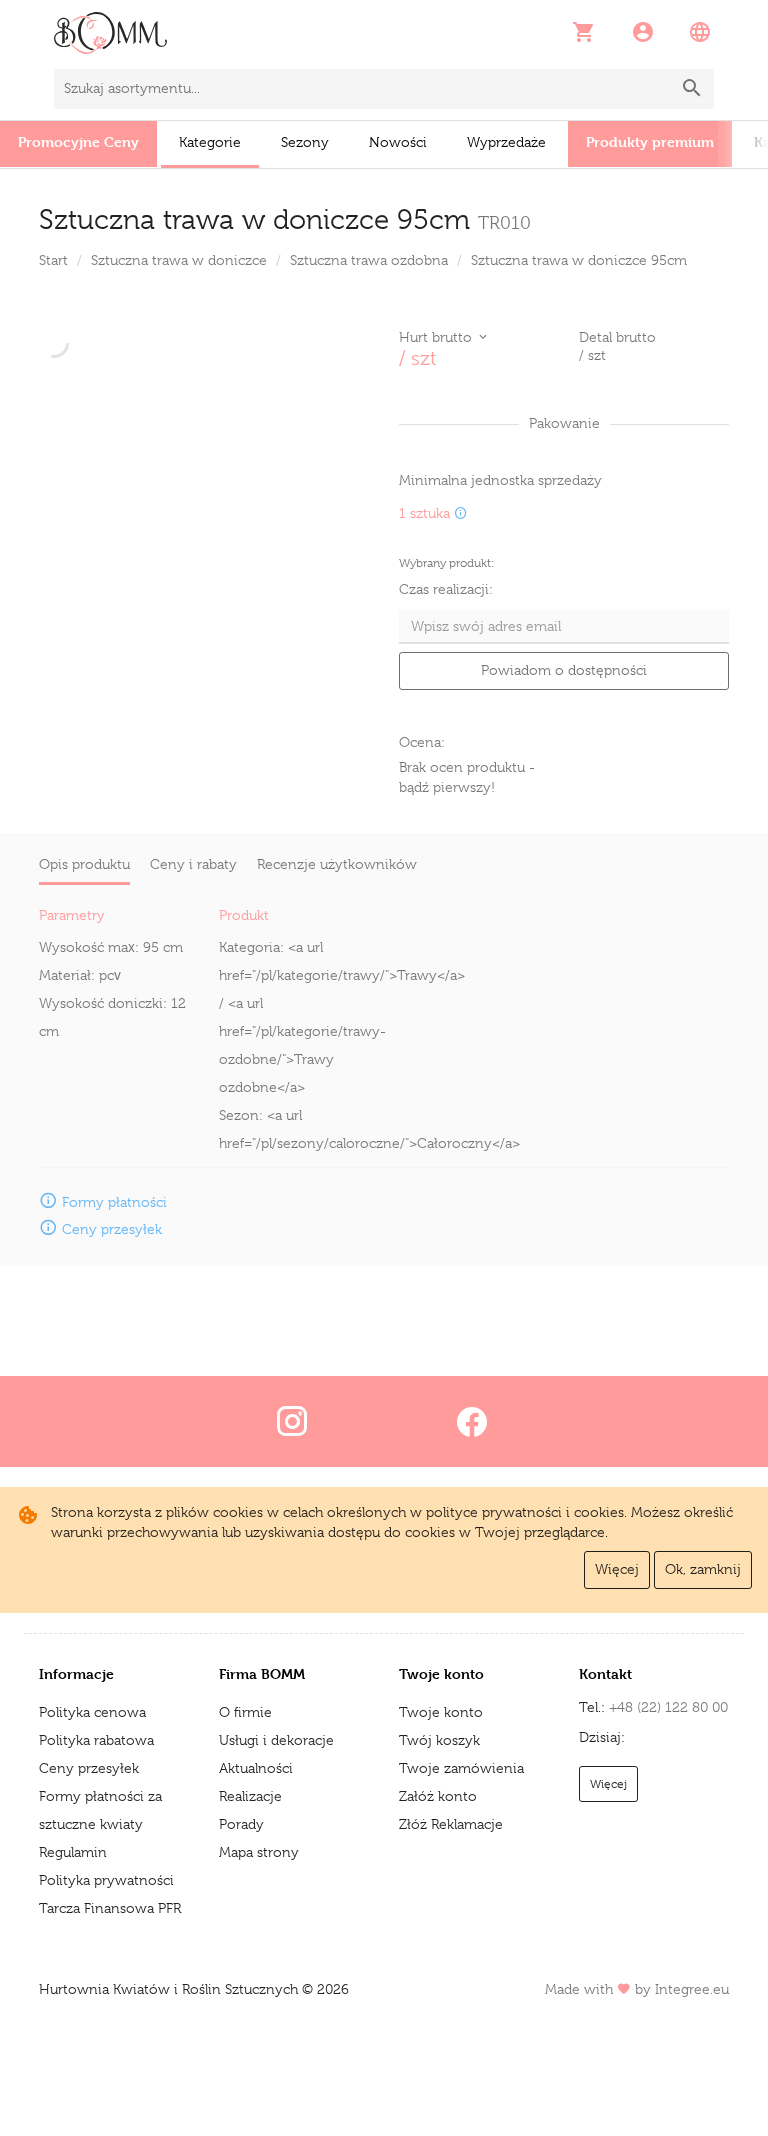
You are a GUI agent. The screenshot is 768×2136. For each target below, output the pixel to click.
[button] (585, 32)
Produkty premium (650, 141)
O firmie (245, 1712)
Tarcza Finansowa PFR (110, 1908)
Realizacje (250, 1796)
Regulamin (73, 1852)
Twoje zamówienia (461, 1768)
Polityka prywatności (106, 1880)
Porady (241, 1824)
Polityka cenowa (92, 1712)
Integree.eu (692, 1989)
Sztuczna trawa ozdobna (369, 260)
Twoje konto (441, 1712)
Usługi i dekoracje (276, 1740)
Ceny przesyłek (89, 1768)
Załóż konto (438, 1796)
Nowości (398, 142)
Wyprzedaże (506, 142)
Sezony (305, 142)
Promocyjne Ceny (78, 141)
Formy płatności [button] (114, 1202)
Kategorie (210, 142)
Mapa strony (259, 1852)
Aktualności (256, 1768)
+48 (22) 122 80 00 (668, 1707)
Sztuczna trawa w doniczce (179, 260)
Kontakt (605, 1673)
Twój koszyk (439, 1740)
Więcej (617, 1569)
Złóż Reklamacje (451, 1824)
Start (53, 260)
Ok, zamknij (703, 1569)
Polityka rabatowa (96, 1740)
